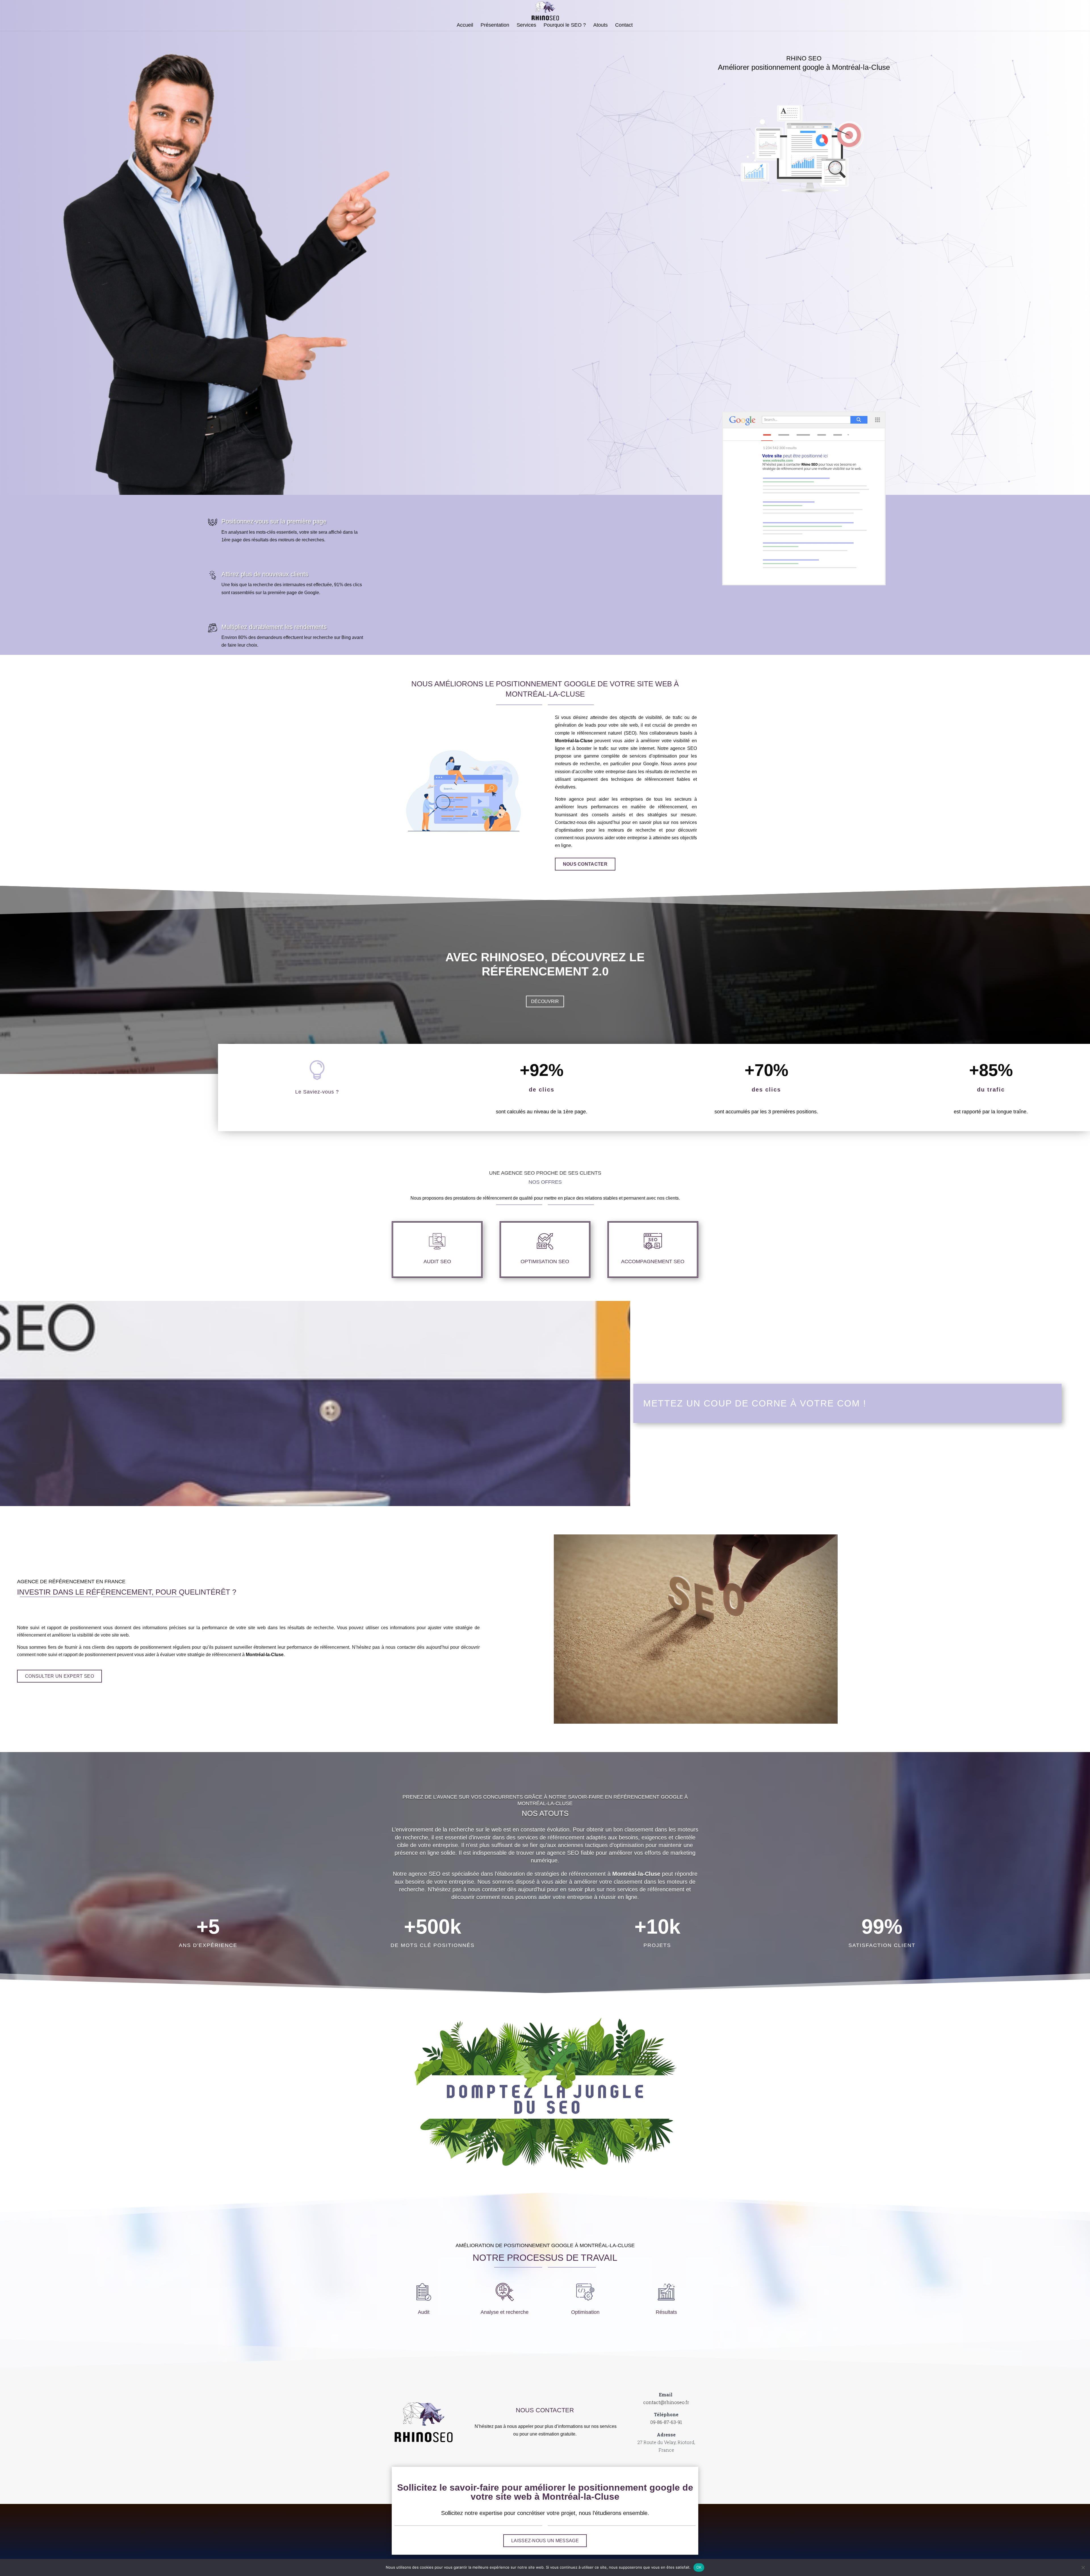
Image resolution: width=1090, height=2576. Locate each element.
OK (699, 2567)
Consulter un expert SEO (59, 1676)
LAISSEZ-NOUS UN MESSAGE (545, 2541)
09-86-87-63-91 (666, 2422)
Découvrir (545, 1001)
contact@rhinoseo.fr (666, 2402)
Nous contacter (585, 864)
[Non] (1083, 2567)
